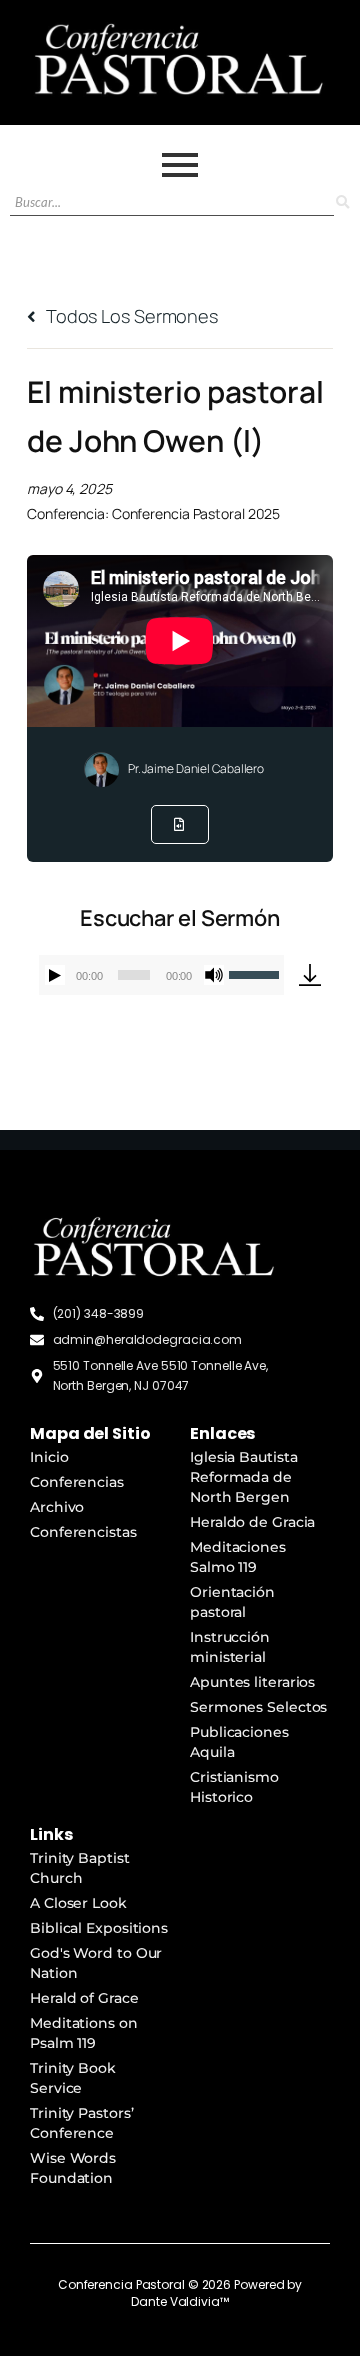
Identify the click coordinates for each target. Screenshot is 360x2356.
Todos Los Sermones (130, 316)
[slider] (256, 973)
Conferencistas (83, 1532)
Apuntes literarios (252, 1682)
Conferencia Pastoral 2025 (196, 513)
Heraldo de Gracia (252, 1522)
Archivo (57, 1507)
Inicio (49, 1457)
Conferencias (77, 1482)
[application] (161, 975)
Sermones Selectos (258, 1707)
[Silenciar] (214, 975)
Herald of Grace (84, 1998)
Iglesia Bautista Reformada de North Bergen (243, 1477)
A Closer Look (78, 1903)
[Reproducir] (55, 975)
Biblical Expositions (99, 1928)
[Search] (342, 202)
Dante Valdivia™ (180, 2301)
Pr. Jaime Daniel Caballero (196, 768)
